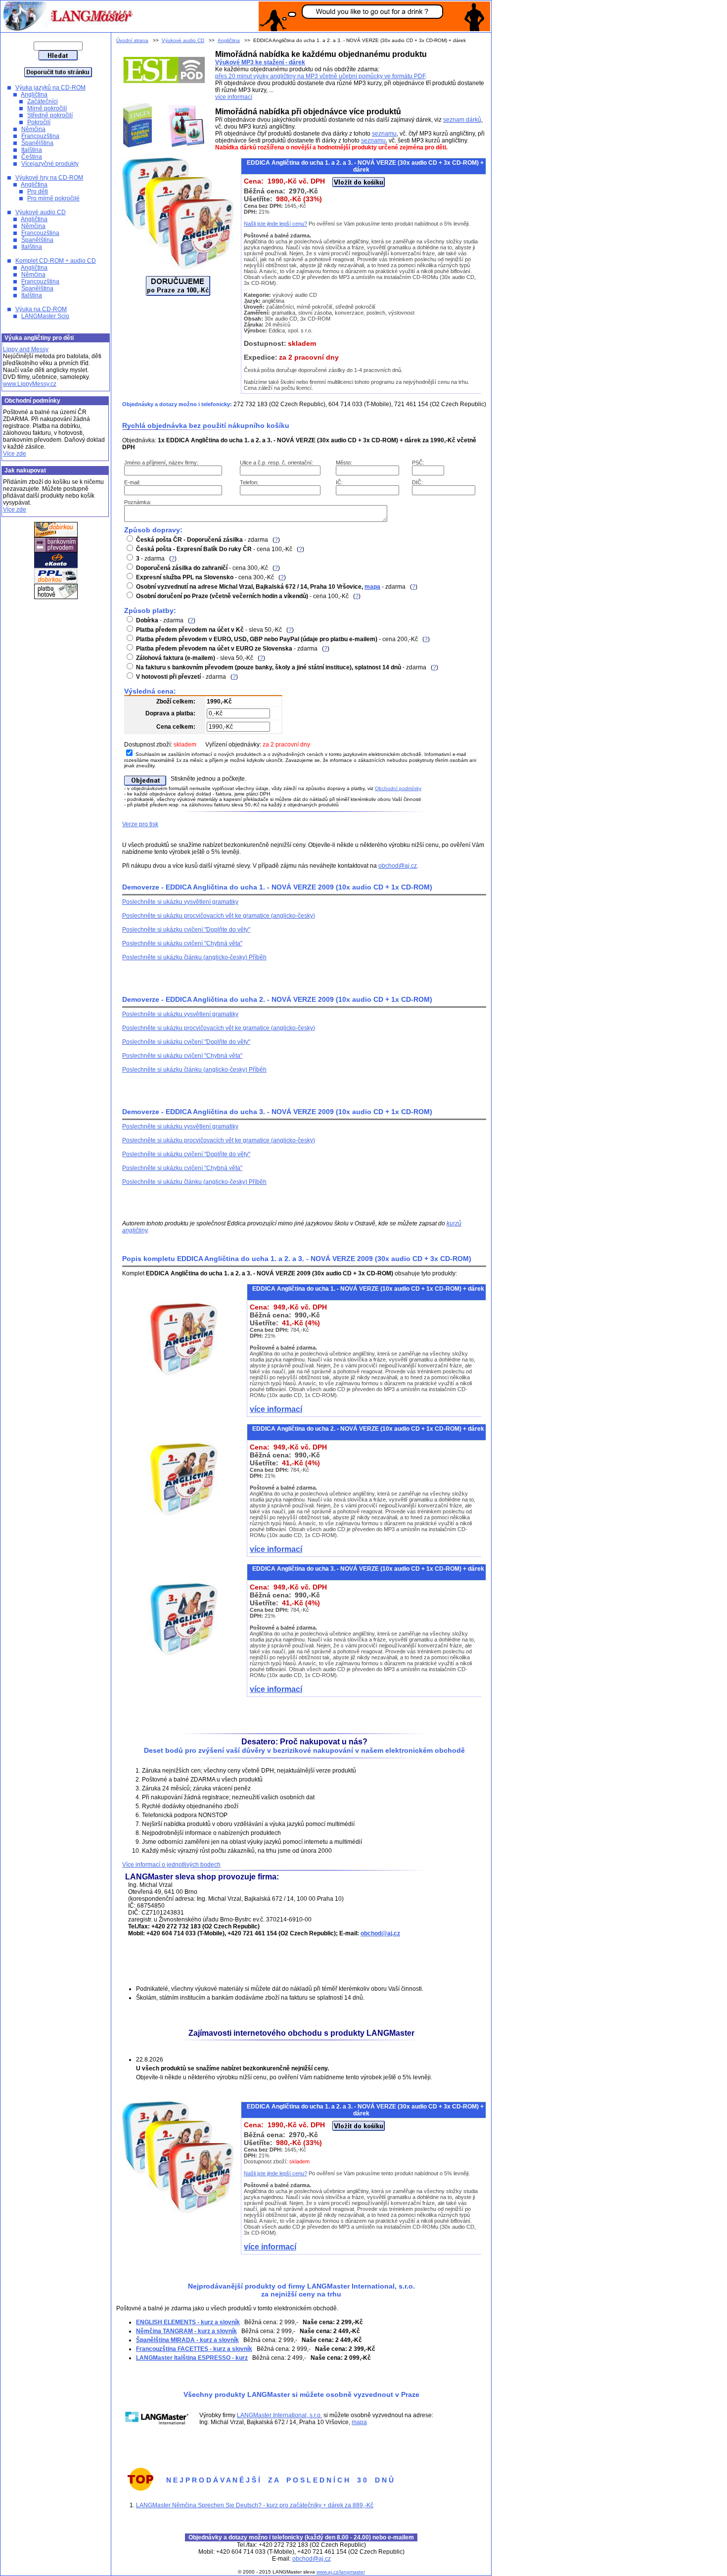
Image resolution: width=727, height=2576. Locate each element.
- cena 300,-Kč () (208, 568)
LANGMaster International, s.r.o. (279, 2415)
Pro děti (38, 191)
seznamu (384, 134)
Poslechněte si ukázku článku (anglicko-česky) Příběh (194, 957)
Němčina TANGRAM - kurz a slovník (186, 2331)
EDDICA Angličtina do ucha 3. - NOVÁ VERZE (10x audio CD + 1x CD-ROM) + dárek (368, 1569)
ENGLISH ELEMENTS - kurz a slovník (188, 2322)
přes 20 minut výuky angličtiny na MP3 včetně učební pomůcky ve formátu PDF (320, 76)
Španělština (37, 143)
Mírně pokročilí (47, 108)
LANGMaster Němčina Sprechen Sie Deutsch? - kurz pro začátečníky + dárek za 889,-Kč (255, 2505)
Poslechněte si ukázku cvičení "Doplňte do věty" (186, 930)
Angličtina (34, 94)
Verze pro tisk (140, 824)
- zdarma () (208, 540)
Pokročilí (39, 122)
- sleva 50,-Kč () (215, 630)
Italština (32, 150)
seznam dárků (462, 120)
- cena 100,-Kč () (220, 549)
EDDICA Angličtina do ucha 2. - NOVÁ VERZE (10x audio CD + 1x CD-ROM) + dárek (368, 1429)
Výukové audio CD (41, 212)
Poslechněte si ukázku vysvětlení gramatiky (180, 902)
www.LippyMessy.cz (30, 384)
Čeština (32, 157)
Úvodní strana (132, 40)
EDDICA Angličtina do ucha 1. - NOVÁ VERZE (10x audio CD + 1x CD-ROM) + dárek (368, 1289)
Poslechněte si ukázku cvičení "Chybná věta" (182, 943)
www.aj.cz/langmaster (341, 2572)
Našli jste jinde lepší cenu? (275, 224)
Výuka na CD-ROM (41, 309)
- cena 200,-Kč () (283, 639)
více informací (234, 97)
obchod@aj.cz (398, 866)
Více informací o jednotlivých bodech (171, 1865)
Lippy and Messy (26, 349)
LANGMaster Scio (45, 316)
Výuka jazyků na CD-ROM (50, 88)
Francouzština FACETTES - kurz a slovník (194, 2349)
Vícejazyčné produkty (50, 164)
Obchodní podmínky (398, 788)
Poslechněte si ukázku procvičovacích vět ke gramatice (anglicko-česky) (219, 916)
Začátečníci (43, 101)
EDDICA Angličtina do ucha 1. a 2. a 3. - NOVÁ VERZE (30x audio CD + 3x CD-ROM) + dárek (365, 2110)
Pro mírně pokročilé (53, 198)
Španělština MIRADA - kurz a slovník (187, 2340)
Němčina (33, 129)
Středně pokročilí (50, 115)
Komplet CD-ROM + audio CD (56, 261)
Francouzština (40, 136)
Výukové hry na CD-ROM (49, 178)
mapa (372, 587)
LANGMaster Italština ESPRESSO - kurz (192, 2358)
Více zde (15, 454)
